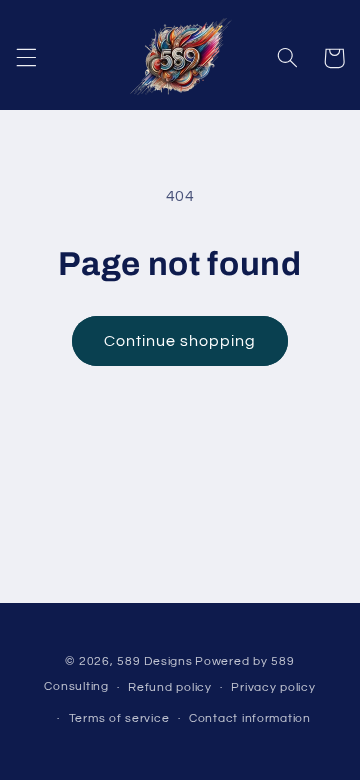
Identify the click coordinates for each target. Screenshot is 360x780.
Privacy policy (273, 687)
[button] (26, 58)
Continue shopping (180, 341)
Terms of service (119, 718)
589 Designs (154, 661)
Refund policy (170, 687)
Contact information (250, 718)
